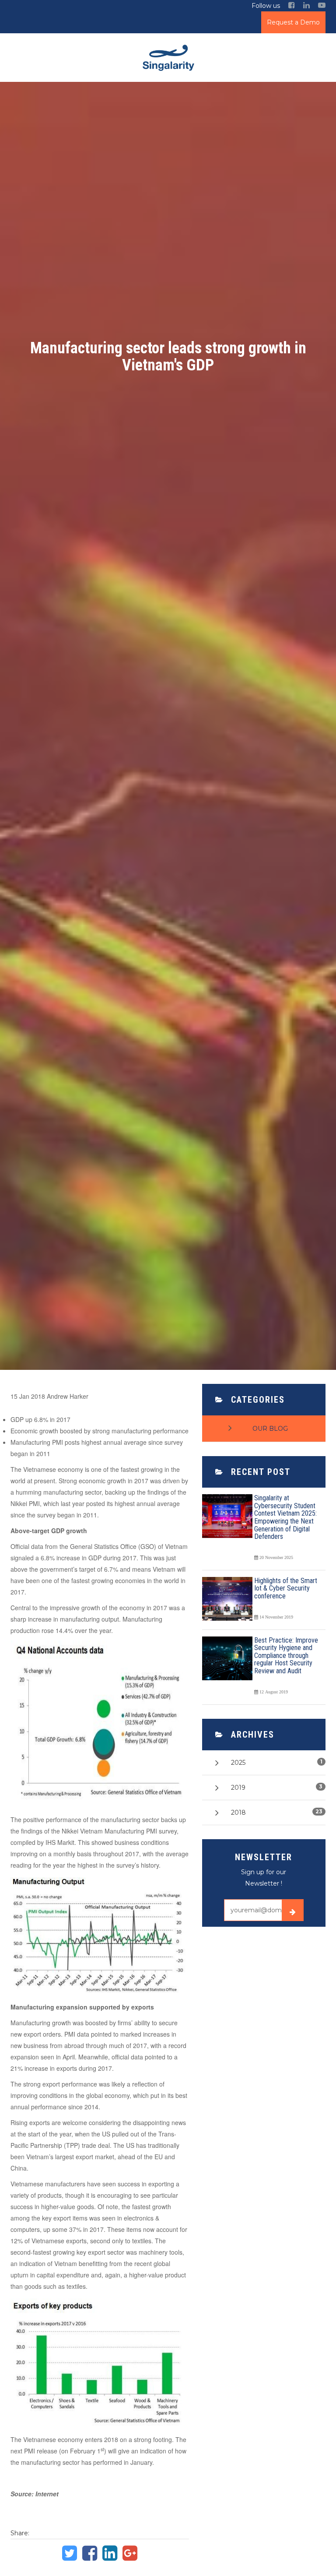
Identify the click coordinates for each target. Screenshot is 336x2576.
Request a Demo (293, 22)
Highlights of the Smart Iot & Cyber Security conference (286, 1588)
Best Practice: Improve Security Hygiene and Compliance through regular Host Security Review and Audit (286, 1656)
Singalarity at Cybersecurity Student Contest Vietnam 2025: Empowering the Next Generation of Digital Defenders (285, 1517)
